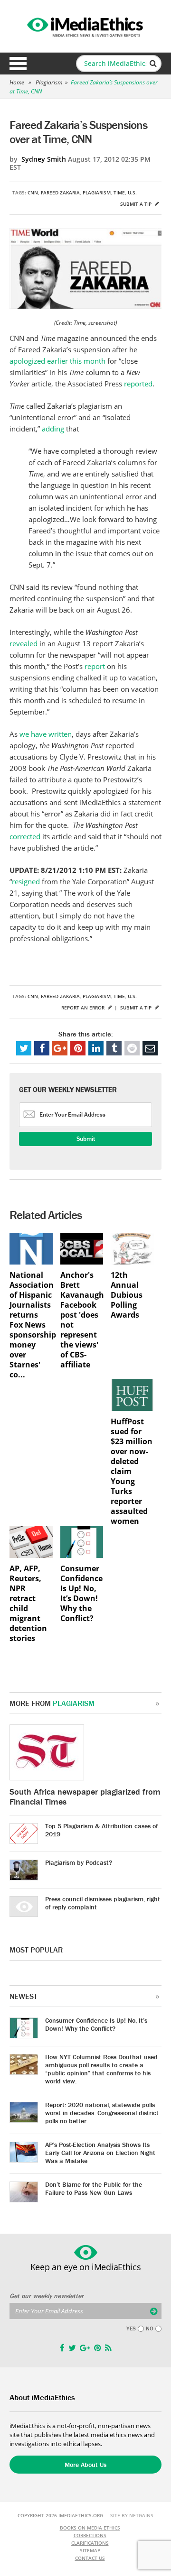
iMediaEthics (85, 26)
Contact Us (90, 2558)
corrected (26, 836)
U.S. (132, 193)
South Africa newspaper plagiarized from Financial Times (85, 1797)
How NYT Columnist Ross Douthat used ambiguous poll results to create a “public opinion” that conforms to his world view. (101, 2069)
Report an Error (84, 1008)
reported (138, 384)
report (95, 666)
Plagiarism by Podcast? (79, 1862)
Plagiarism (49, 82)
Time (119, 193)
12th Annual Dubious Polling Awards (127, 1295)
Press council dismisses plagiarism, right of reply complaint (103, 1903)
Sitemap (90, 2550)
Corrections (90, 2535)
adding (54, 429)
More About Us (85, 2465)
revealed (24, 643)
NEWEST (24, 1996)
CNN (33, 193)
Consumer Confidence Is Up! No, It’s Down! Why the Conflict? (81, 1594)
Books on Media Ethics (90, 2528)
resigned (27, 881)
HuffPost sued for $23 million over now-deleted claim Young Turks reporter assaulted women (132, 1471)
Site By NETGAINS (132, 2515)
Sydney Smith (44, 159)
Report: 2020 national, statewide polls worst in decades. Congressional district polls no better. (102, 2113)
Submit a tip (137, 204)
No (150, 2328)
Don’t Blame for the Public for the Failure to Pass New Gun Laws (94, 2188)
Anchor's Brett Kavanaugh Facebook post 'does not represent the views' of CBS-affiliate (82, 1320)
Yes (131, 2328)
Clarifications (90, 2543)
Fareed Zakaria (60, 193)
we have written (46, 734)
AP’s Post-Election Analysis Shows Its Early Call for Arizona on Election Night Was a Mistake (100, 2153)
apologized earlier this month (57, 361)
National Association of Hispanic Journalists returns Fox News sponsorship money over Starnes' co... (31, 1325)
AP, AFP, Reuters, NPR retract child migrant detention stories (28, 1604)
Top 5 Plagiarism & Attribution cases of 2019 (101, 1830)
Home (17, 82)
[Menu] (18, 64)
